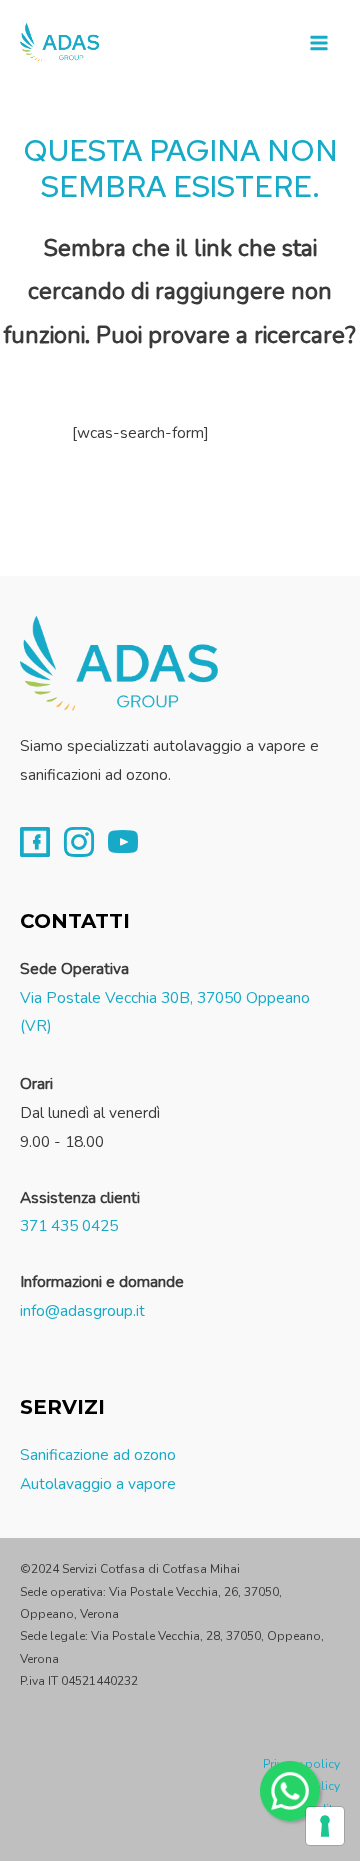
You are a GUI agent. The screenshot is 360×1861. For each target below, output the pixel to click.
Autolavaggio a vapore (98, 1483)
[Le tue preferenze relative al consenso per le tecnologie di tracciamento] (325, 1826)
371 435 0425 (69, 1225)
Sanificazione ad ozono (98, 1454)
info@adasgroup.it (82, 1310)
